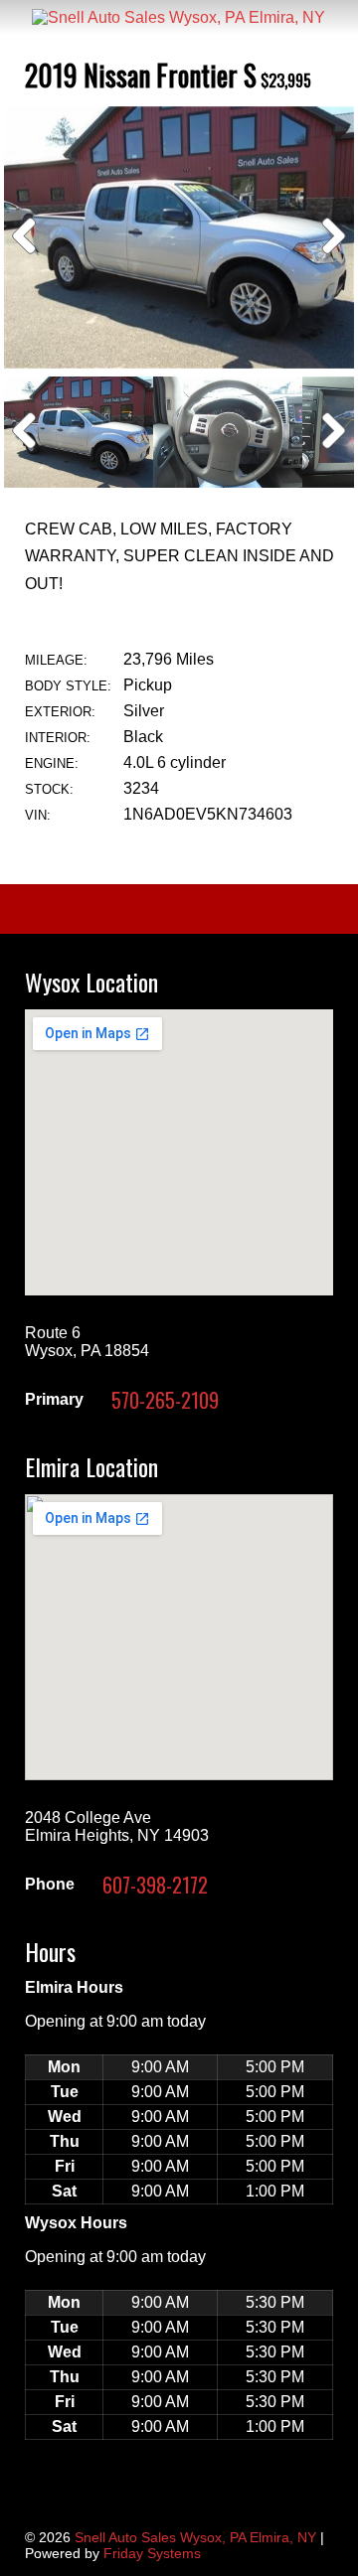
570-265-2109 (165, 1400)
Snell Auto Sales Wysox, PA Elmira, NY (195, 2537)
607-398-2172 (155, 1885)
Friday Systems (152, 2553)
